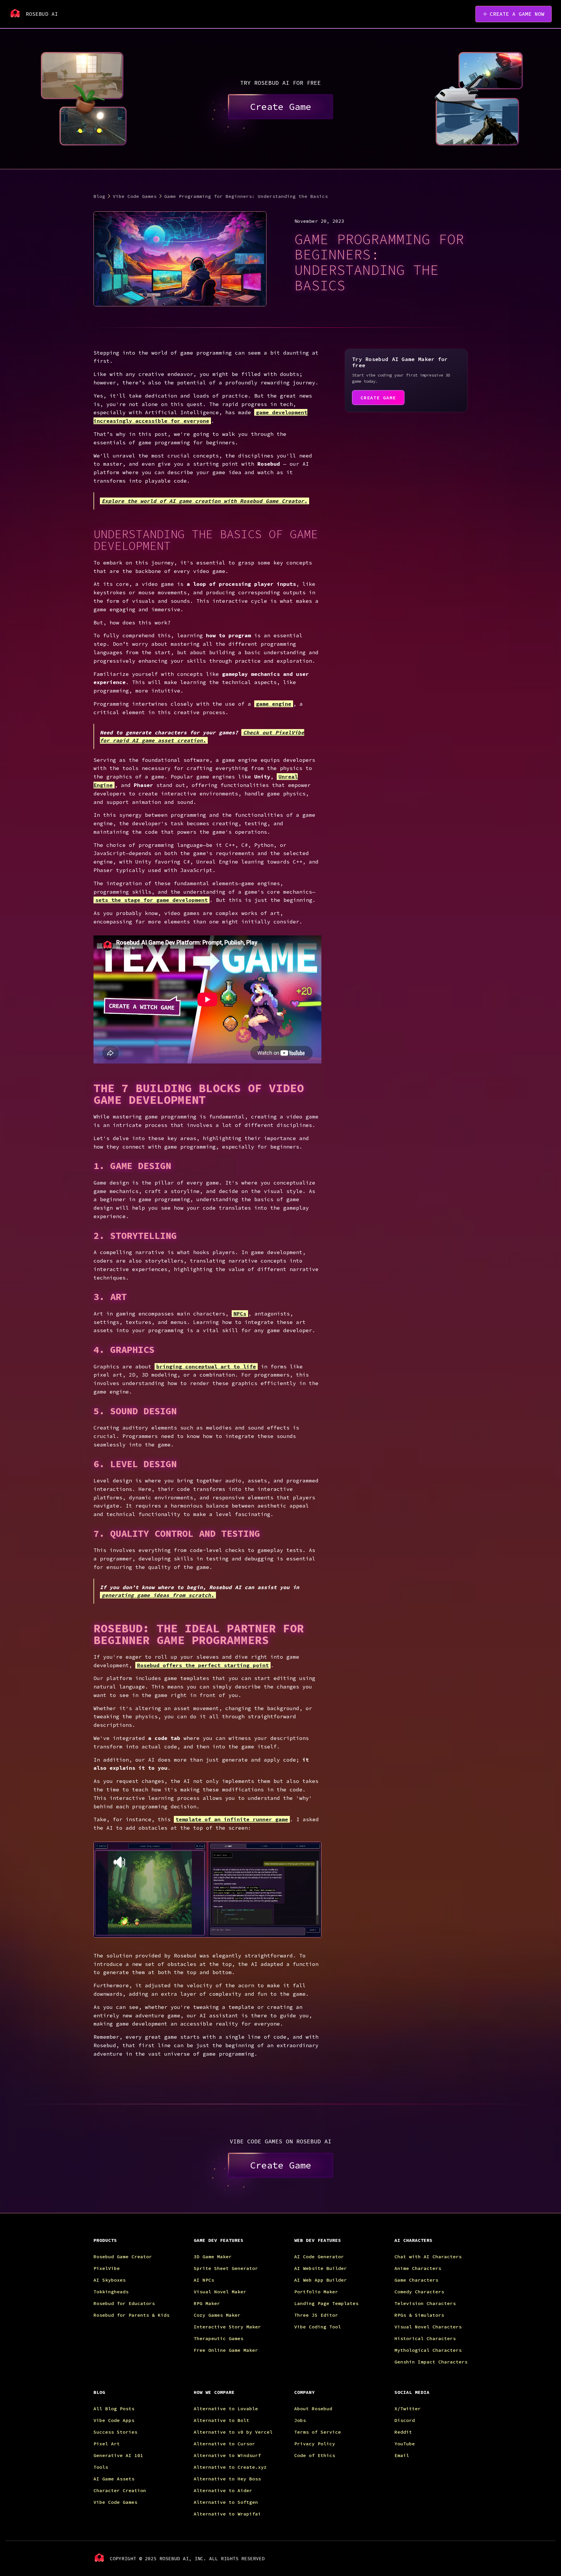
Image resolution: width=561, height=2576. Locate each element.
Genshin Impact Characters (431, 2362)
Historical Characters (425, 2338)
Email (402, 2455)
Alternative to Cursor (224, 2444)
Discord (405, 2420)
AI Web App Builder (321, 2280)
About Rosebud (313, 2408)
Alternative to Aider (223, 2490)
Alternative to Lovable (226, 2408)
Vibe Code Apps (114, 2420)
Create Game (280, 107)
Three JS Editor (316, 2315)
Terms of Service (318, 2432)
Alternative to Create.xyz (230, 2467)
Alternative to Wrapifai (227, 2514)
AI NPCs (204, 2280)
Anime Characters (418, 2268)
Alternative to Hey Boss (227, 2479)
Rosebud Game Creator (123, 2256)
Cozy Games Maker (217, 2315)
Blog (99, 196)
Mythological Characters (428, 2350)
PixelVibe (107, 2268)
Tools (101, 2467)
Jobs (300, 2420)
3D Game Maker (213, 2256)
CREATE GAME (378, 398)
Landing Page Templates (326, 2303)
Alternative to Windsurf (227, 2455)
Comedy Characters (419, 2292)
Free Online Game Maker (226, 2350)
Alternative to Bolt (221, 2420)
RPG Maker (207, 2303)
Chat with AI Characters (428, 2256)
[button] (138, 2245)
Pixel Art (107, 2444)
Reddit (403, 2432)
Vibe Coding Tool (318, 2327)
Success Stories (115, 2432)
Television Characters (425, 2303)
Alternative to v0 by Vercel (233, 2432)
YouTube (405, 2444)
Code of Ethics (315, 2455)
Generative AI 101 (118, 2455)
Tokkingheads (111, 2292)
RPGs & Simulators (419, 2315)
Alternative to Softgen (226, 2502)
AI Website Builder (321, 2268)
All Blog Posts (114, 2408)
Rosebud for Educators (124, 2303)
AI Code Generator (319, 2256)
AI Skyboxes (110, 2280)
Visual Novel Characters (428, 2327)
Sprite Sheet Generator (226, 2268)
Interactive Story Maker (227, 2327)
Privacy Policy (315, 2444)
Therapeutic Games (219, 2338)
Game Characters (416, 2280)
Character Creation (120, 2490)
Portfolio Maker (316, 2292)
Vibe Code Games (135, 196)
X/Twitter (408, 2408)
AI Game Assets (114, 2479)
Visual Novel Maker (220, 2292)
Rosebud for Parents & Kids (131, 2315)
